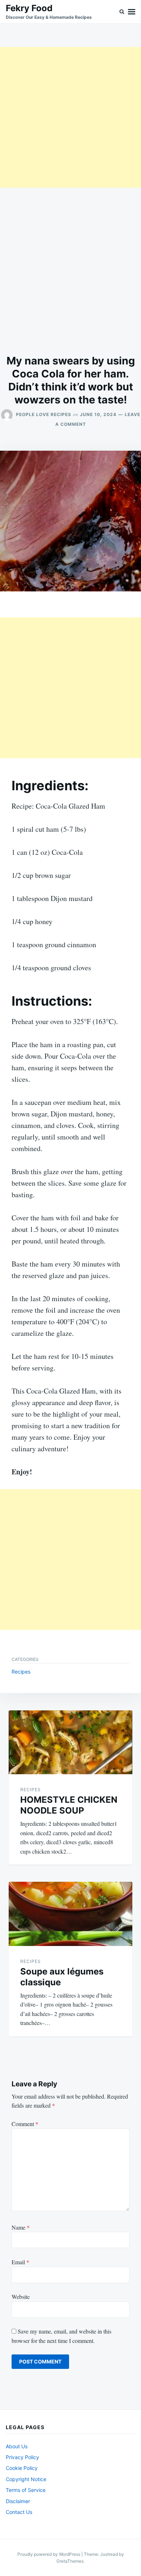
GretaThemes (70, 2561)
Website (21, 2297)
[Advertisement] (70, 117)
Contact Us (19, 2512)
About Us (17, 2446)
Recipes (21, 1672)
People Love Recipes (44, 414)
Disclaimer (18, 2501)
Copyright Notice (26, 2479)
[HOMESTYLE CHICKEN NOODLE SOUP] (70, 1742)
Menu (132, 12)
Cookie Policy (22, 2468)
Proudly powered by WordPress (49, 2554)
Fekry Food (29, 8)
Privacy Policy (22, 2457)
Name (21, 2227)
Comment (25, 2124)
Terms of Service (26, 2490)
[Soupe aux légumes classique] (70, 1914)
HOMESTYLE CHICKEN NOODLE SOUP (69, 1805)
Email (20, 2262)
